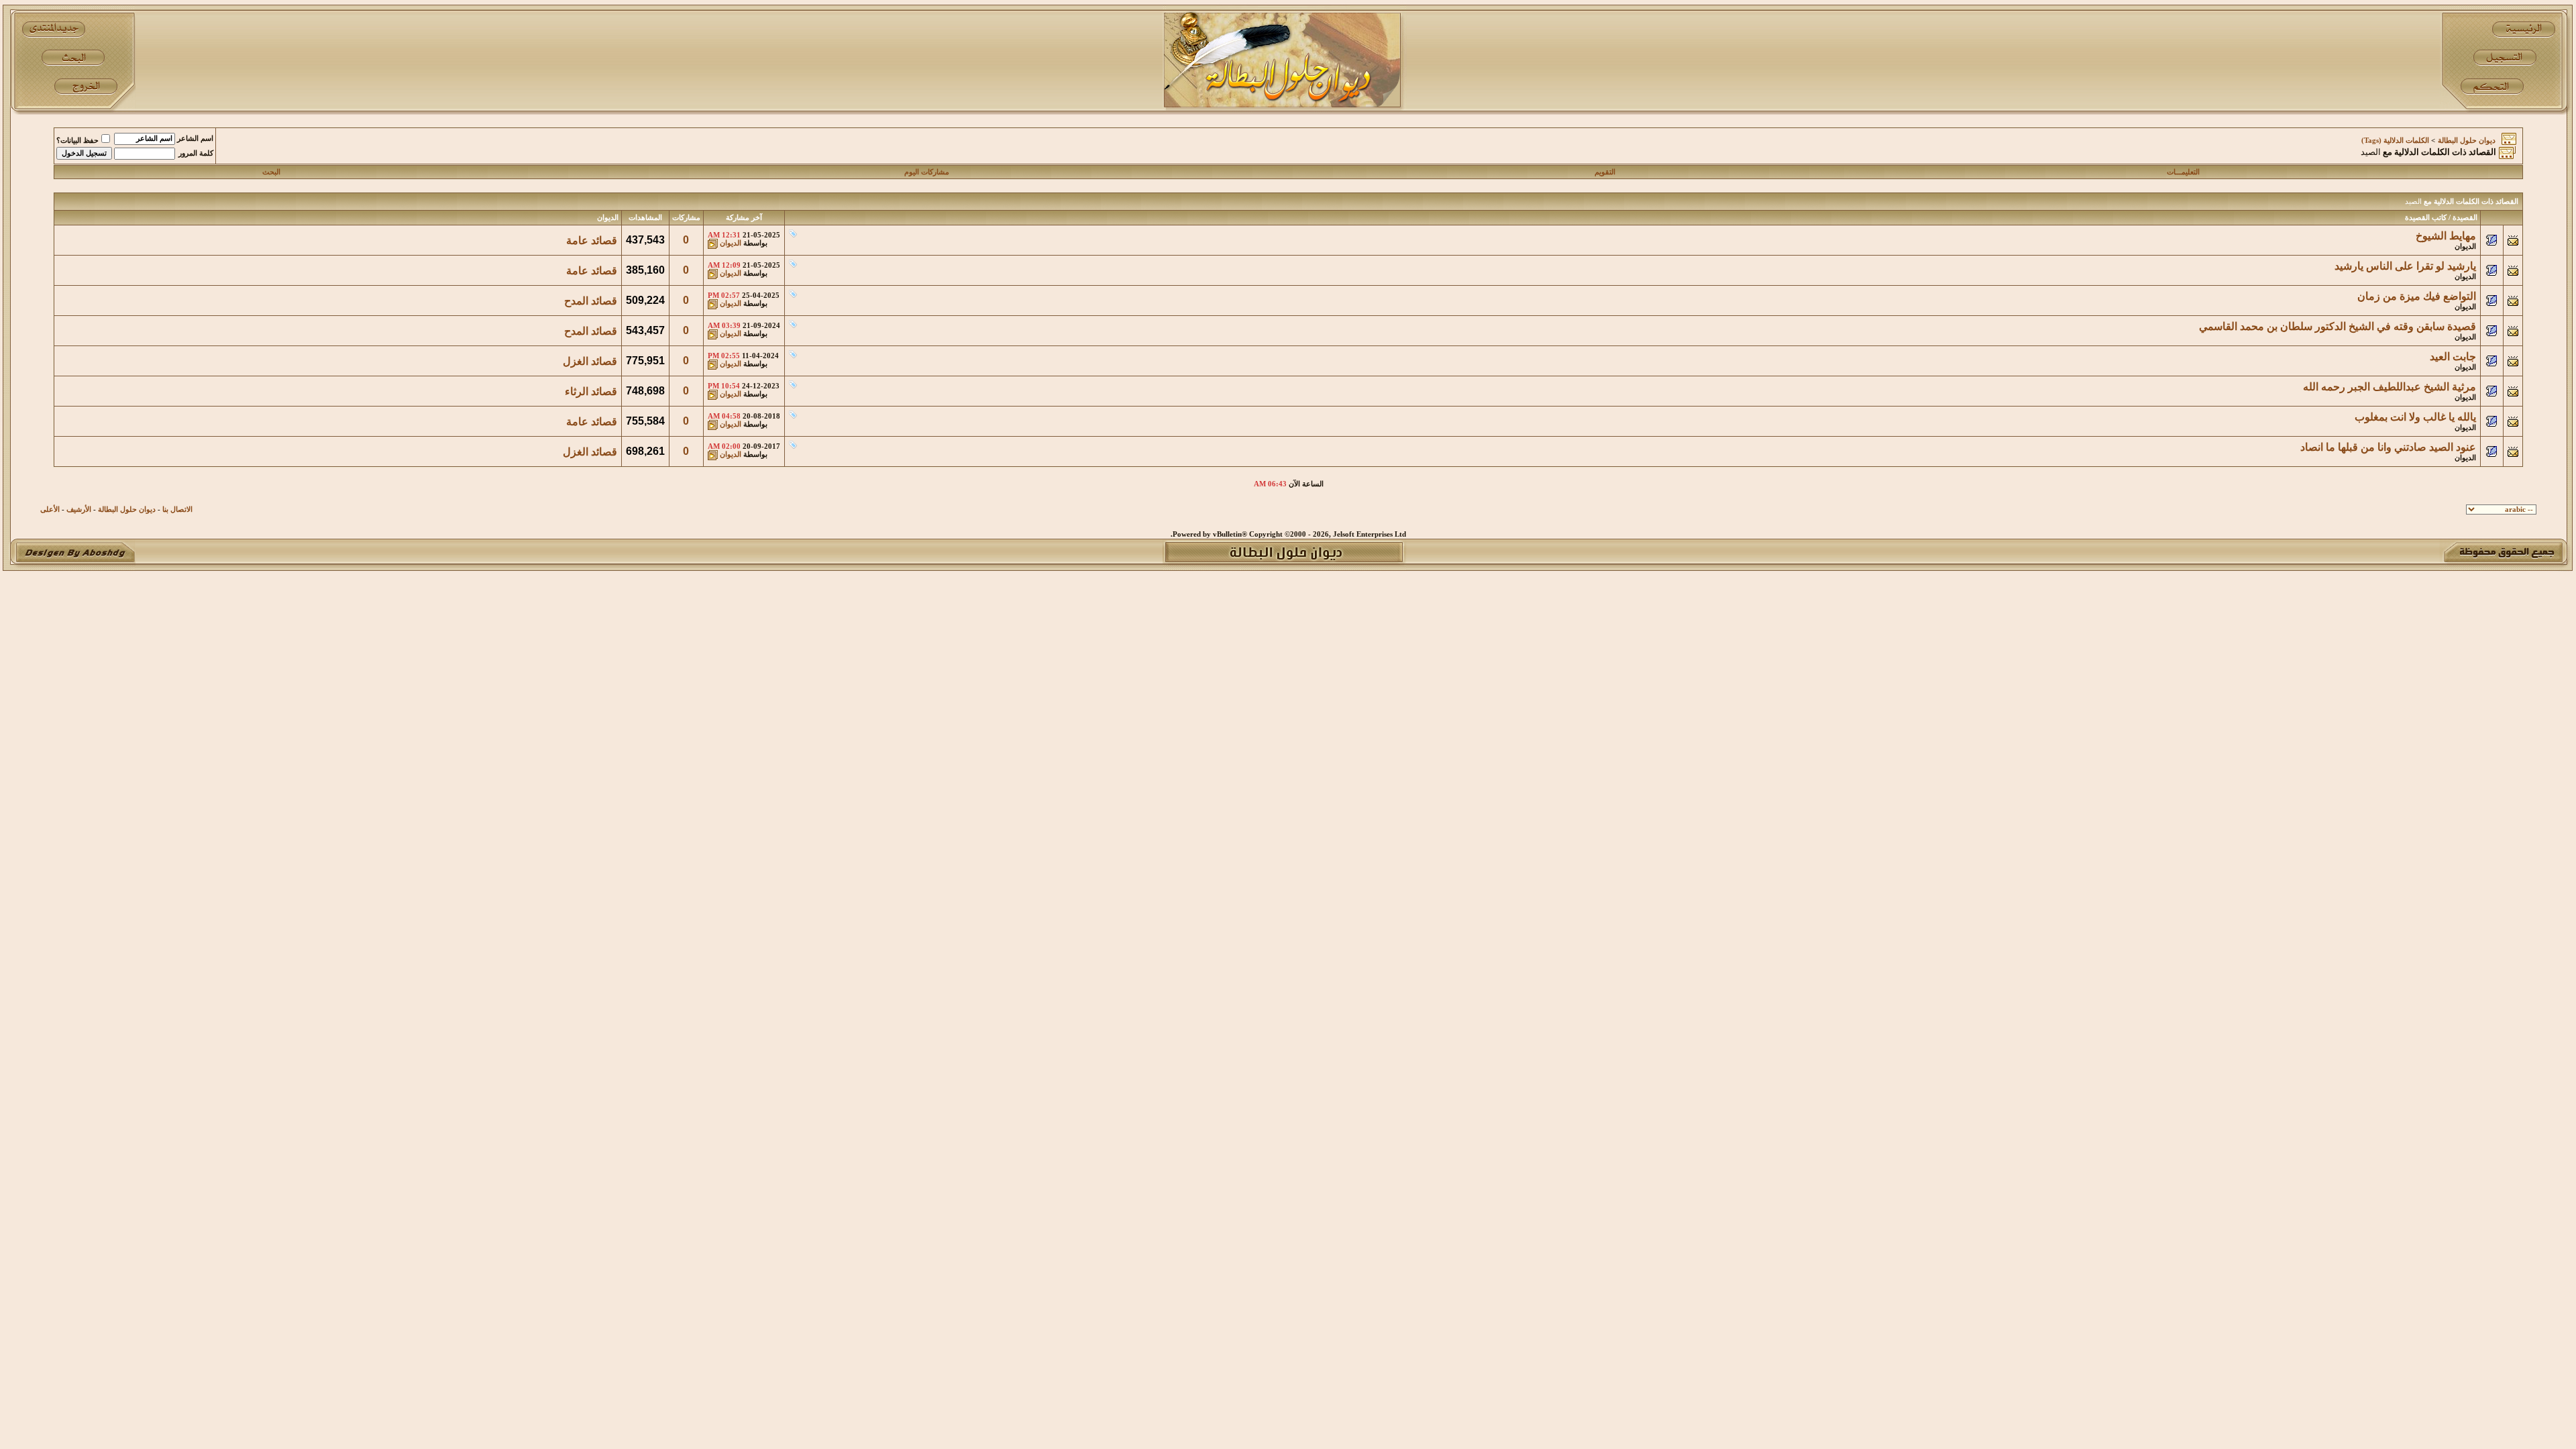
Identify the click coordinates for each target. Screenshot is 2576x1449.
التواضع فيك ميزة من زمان (2417, 296)
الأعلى (50, 509)
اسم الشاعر (195, 139)
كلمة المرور (196, 153)
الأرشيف (79, 509)
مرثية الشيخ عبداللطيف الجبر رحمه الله (2390, 387)
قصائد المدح (591, 301)
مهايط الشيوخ (2446, 236)
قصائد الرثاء (591, 391)
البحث (271, 172)
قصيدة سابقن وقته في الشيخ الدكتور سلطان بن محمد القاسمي (2338, 326)
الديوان (2465, 247)
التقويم (1605, 172)
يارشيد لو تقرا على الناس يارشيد (2405, 266)
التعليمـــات (2183, 172)
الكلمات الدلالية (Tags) (2395, 141)
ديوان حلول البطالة (2467, 141)
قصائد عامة (592, 240)
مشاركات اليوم (927, 172)
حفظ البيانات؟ (77, 141)
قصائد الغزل (590, 361)
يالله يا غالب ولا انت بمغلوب (2415, 417)
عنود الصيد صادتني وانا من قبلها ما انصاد (2388, 447)
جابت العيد (2453, 357)
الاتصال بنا (177, 509)
